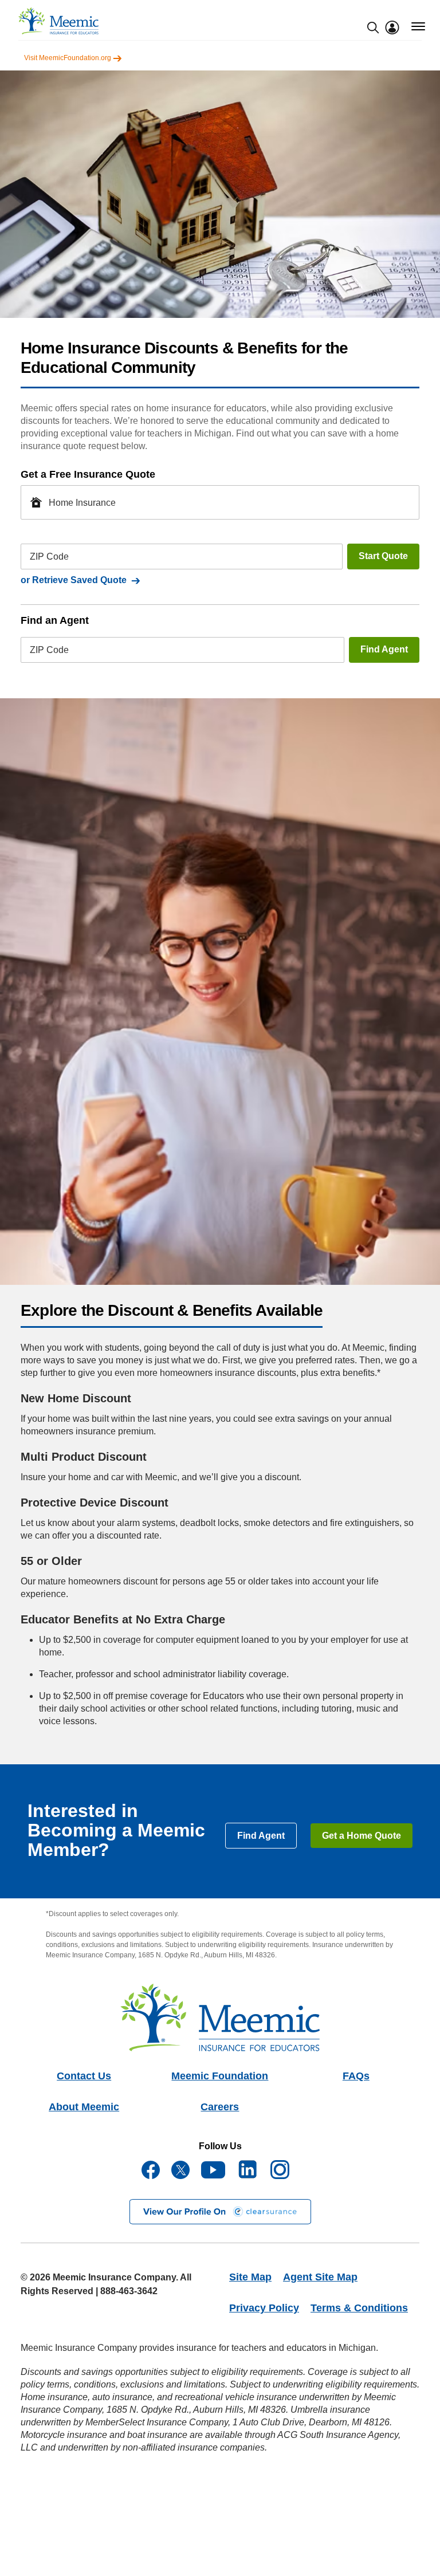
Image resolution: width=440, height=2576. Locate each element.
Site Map (250, 2277)
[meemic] (58, 21)
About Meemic (84, 2107)
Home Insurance (82, 502)
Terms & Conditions (359, 2308)
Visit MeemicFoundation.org (68, 58)
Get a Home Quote (362, 1836)
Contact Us (84, 2076)
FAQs (356, 2076)
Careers (220, 2107)
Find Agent (384, 649)
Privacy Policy (264, 2308)
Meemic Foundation (220, 2076)
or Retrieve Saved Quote (76, 580)
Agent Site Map (320, 2277)
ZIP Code (49, 557)
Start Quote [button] (383, 556)
